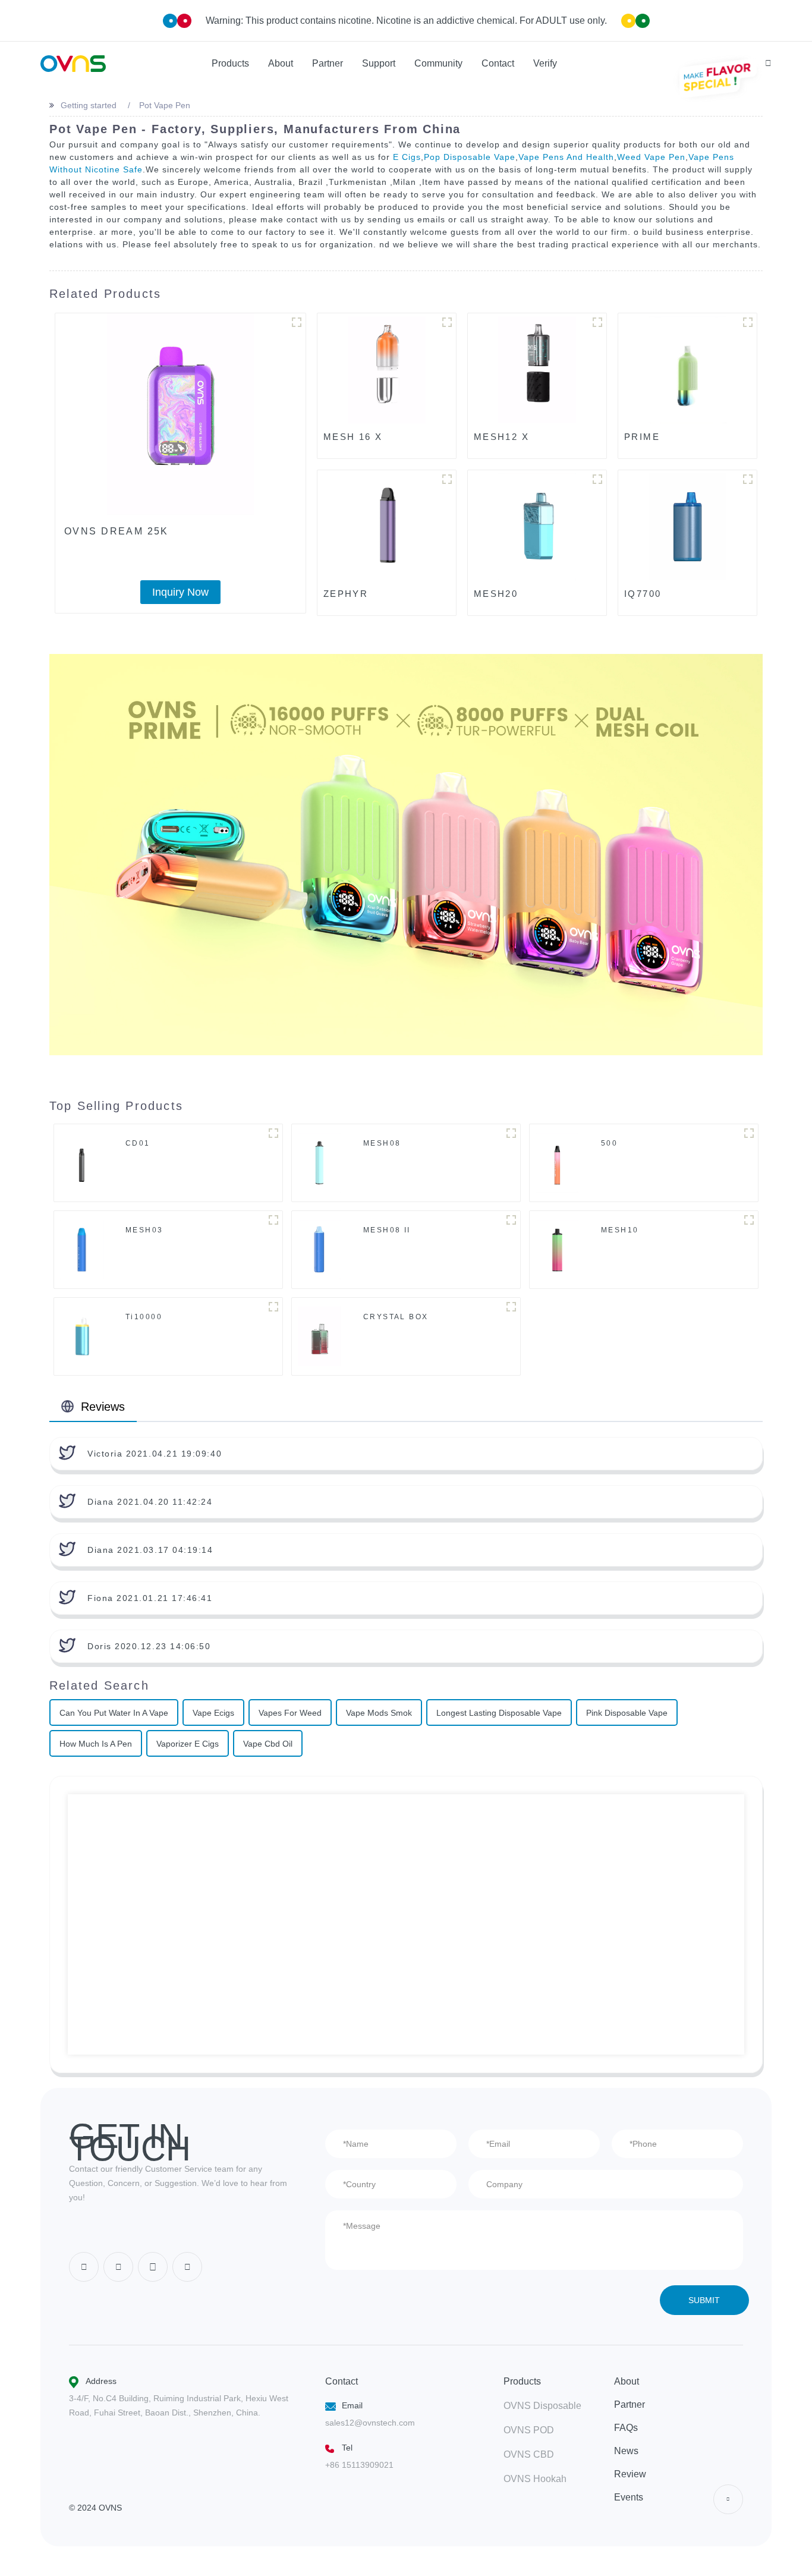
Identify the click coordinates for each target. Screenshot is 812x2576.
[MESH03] (82, 1249)
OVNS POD (529, 2430)
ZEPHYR (346, 594)
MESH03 (144, 1230)
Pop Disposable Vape (470, 157)
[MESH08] (320, 1162)
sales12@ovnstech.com (370, 2423)
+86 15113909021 (359, 2465)
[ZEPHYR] (387, 527)
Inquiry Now (180, 592)
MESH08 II (387, 1230)
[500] (557, 1162)
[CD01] (81, 1162)
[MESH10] (557, 1249)
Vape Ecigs (213, 1713)
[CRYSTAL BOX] (319, 1336)
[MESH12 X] (537, 370)
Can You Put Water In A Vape (114, 1713)
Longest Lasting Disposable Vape (499, 1713)
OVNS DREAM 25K (117, 531)
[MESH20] (537, 527)
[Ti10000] (82, 1336)
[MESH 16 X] (387, 370)
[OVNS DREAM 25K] (180, 414)
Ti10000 (144, 1317)
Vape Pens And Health (566, 157)
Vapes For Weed (290, 1713)
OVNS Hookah (535, 2479)
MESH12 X (501, 437)
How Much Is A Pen (96, 1744)
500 (609, 1143)
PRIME (642, 437)
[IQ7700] (687, 527)
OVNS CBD (529, 2454)
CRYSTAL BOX (396, 1317)
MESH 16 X (353, 437)
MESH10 (620, 1230)
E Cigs (407, 157)
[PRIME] (687, 370)
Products (522, 2381)
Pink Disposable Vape (627, 1713)
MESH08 (382, 1143)
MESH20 (496, 594)
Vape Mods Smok (379, 1713)
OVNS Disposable (542, 2406)
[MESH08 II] (320, 1249)
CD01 (138, 1143)
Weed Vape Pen (651, 157)
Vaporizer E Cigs (188, 1744)
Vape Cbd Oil (268, 1744)
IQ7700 (643, 594)
